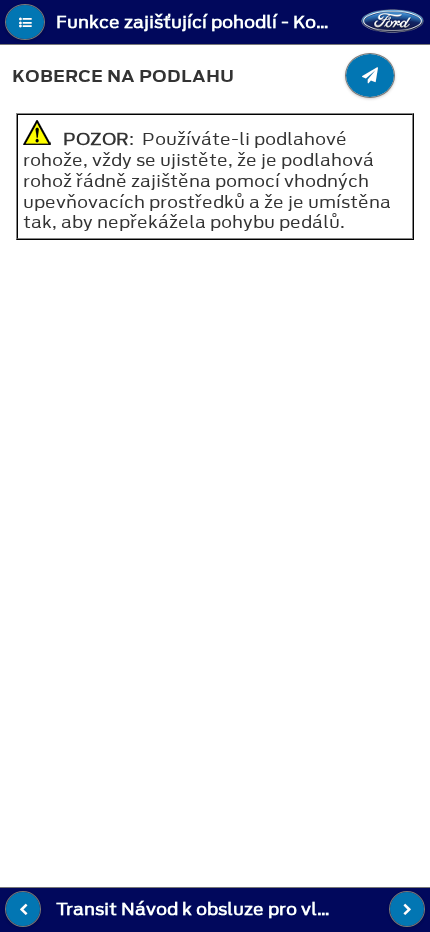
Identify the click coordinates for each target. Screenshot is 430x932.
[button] (25, 22)
